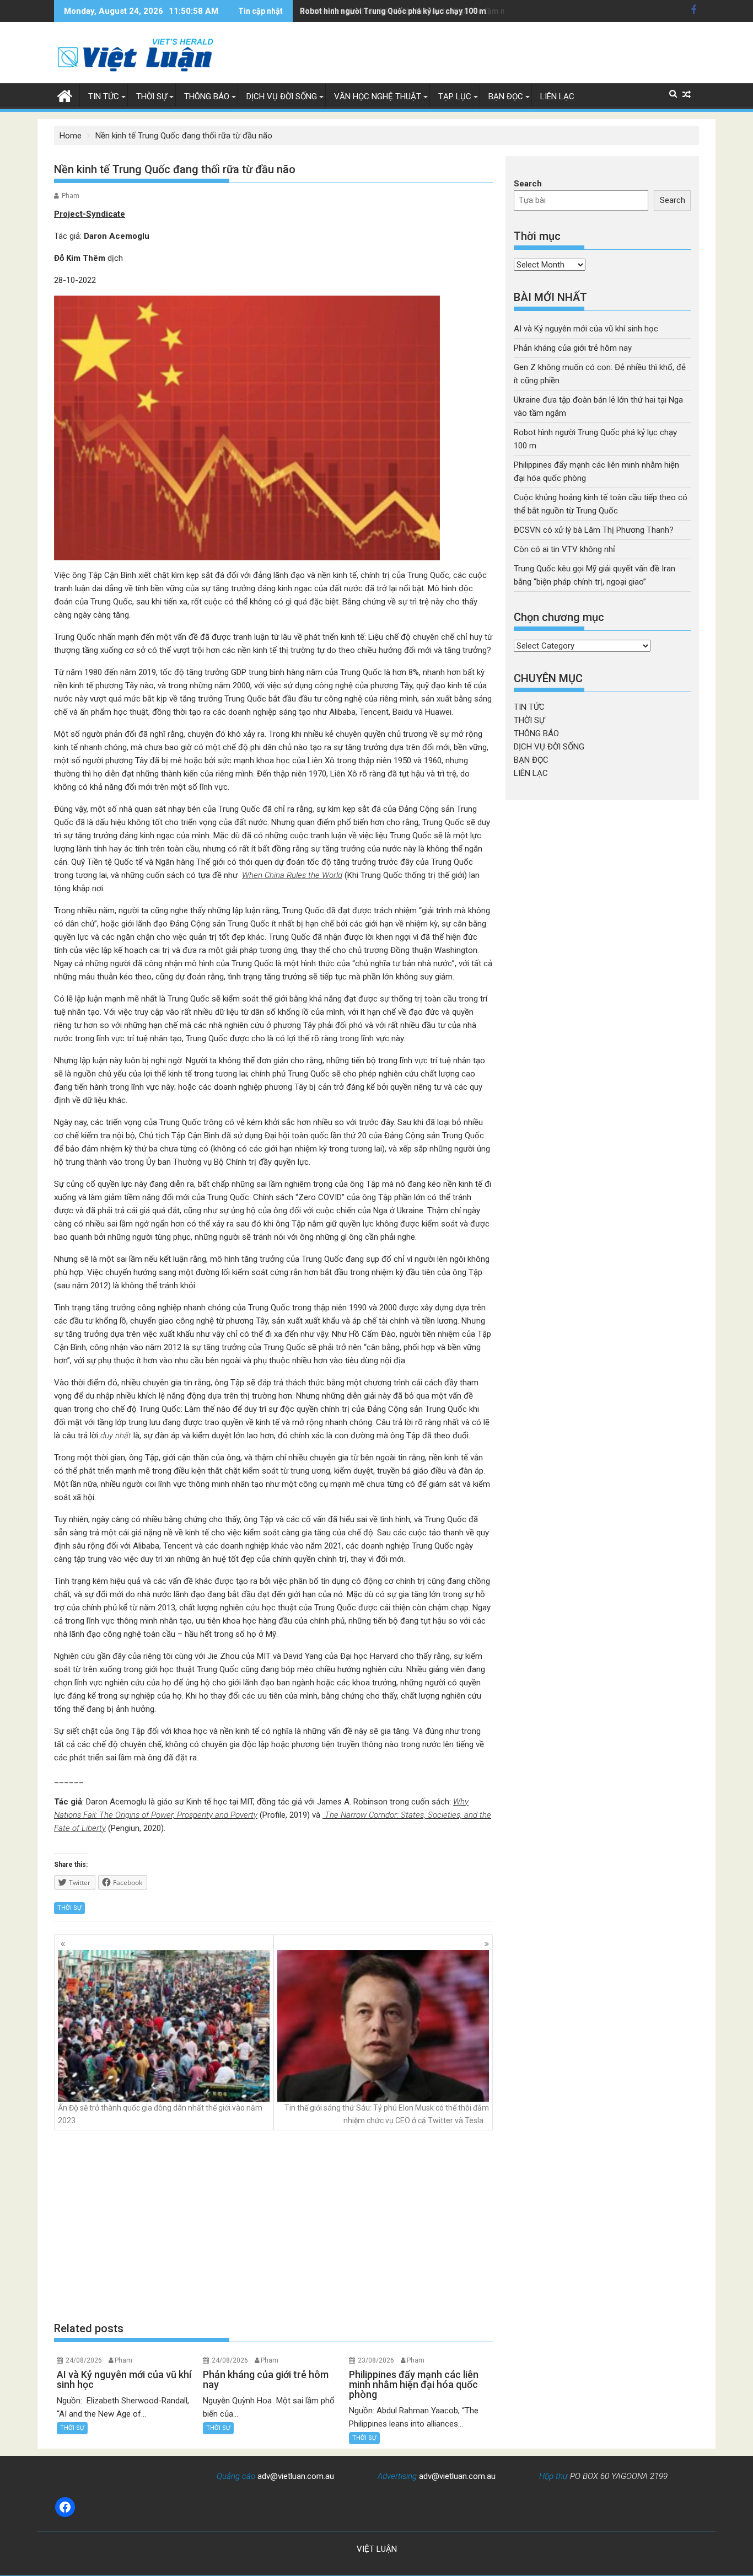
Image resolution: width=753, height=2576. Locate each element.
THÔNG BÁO (207, 97)
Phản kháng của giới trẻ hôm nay (573, 348)
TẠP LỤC (455, 97)
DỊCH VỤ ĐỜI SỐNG (282, 97)
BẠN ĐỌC (506, 97)
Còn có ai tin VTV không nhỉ (564, 549)
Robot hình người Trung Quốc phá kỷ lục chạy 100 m (393, 11)
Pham (71, 196)
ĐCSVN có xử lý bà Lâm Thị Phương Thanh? (594, 530)
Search (528, 184)
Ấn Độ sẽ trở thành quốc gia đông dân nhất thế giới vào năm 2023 (160, 2114)
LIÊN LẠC (557, 97)
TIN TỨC (104, 97)
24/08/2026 (84, 2360)
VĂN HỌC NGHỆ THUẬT (378, 97)
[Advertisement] (273, 2226)
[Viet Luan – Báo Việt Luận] (65, 95)
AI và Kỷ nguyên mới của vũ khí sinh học (586, 329)
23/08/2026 (376, 2360)
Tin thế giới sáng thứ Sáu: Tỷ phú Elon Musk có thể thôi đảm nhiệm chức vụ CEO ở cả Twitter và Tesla (387, 2114)
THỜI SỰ (152, 97)
